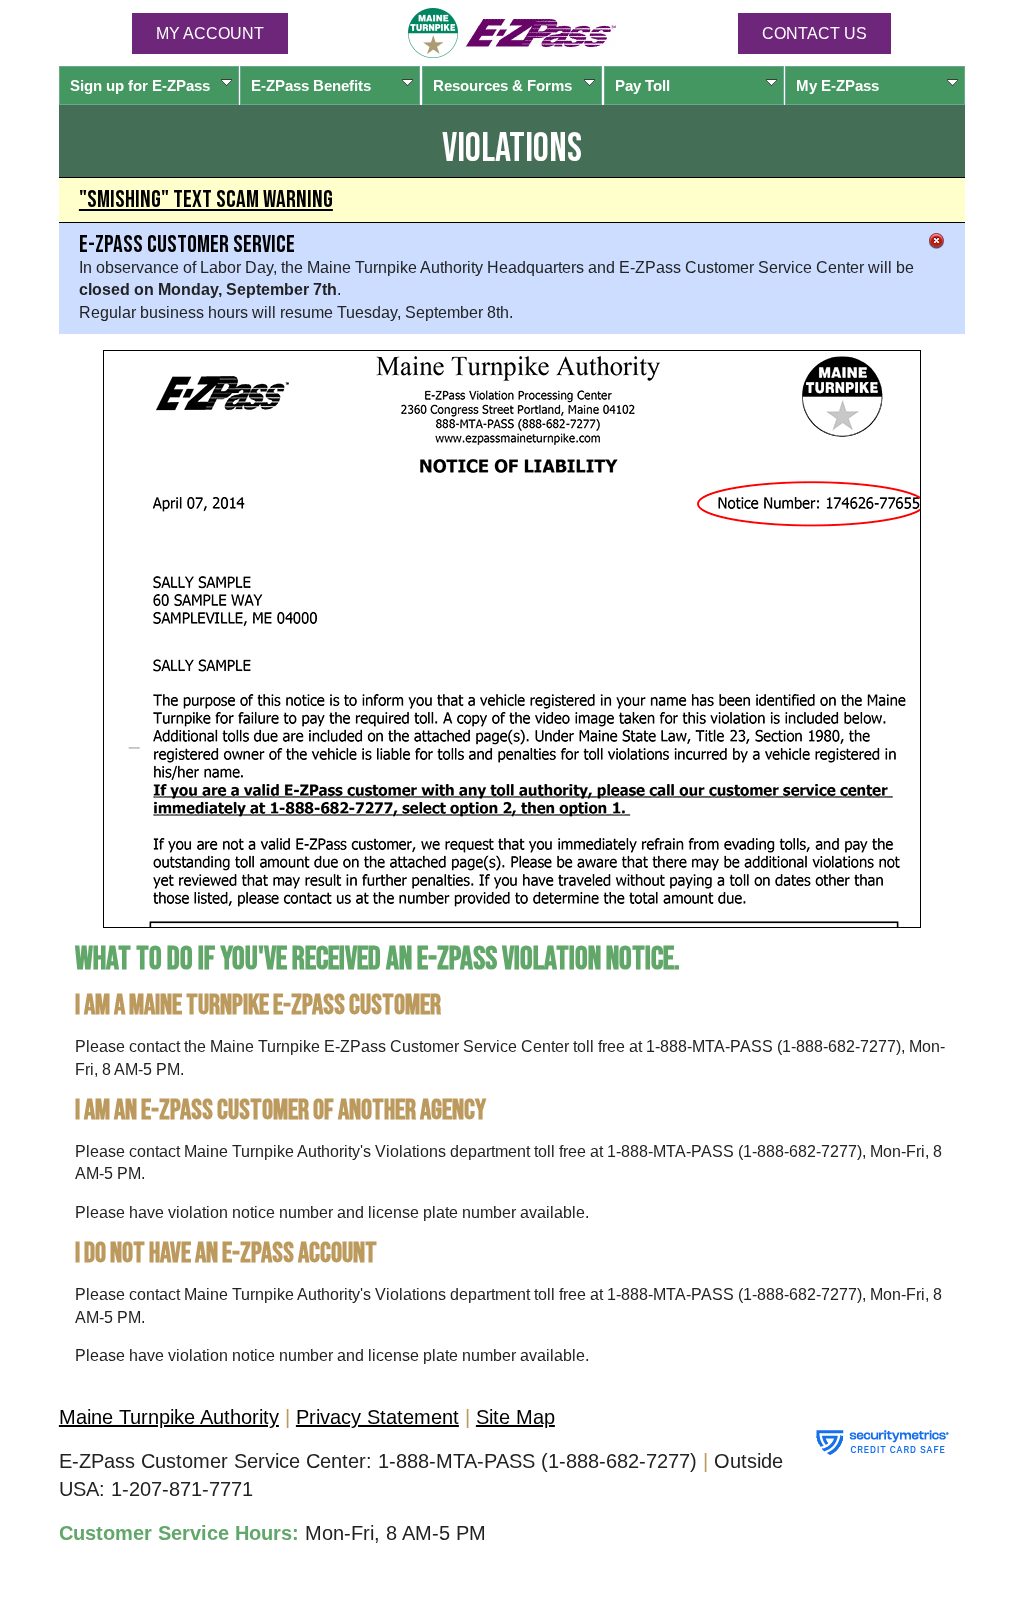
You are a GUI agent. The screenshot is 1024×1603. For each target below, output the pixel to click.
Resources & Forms (502, 85)
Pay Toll (642, 85)
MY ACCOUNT (210, 33)
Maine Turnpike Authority (169, 1417)
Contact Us (814, 33)
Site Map (515, 1417)
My (837, 85)
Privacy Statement (377, 1417)
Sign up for (140, 85)
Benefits (311, 85)
